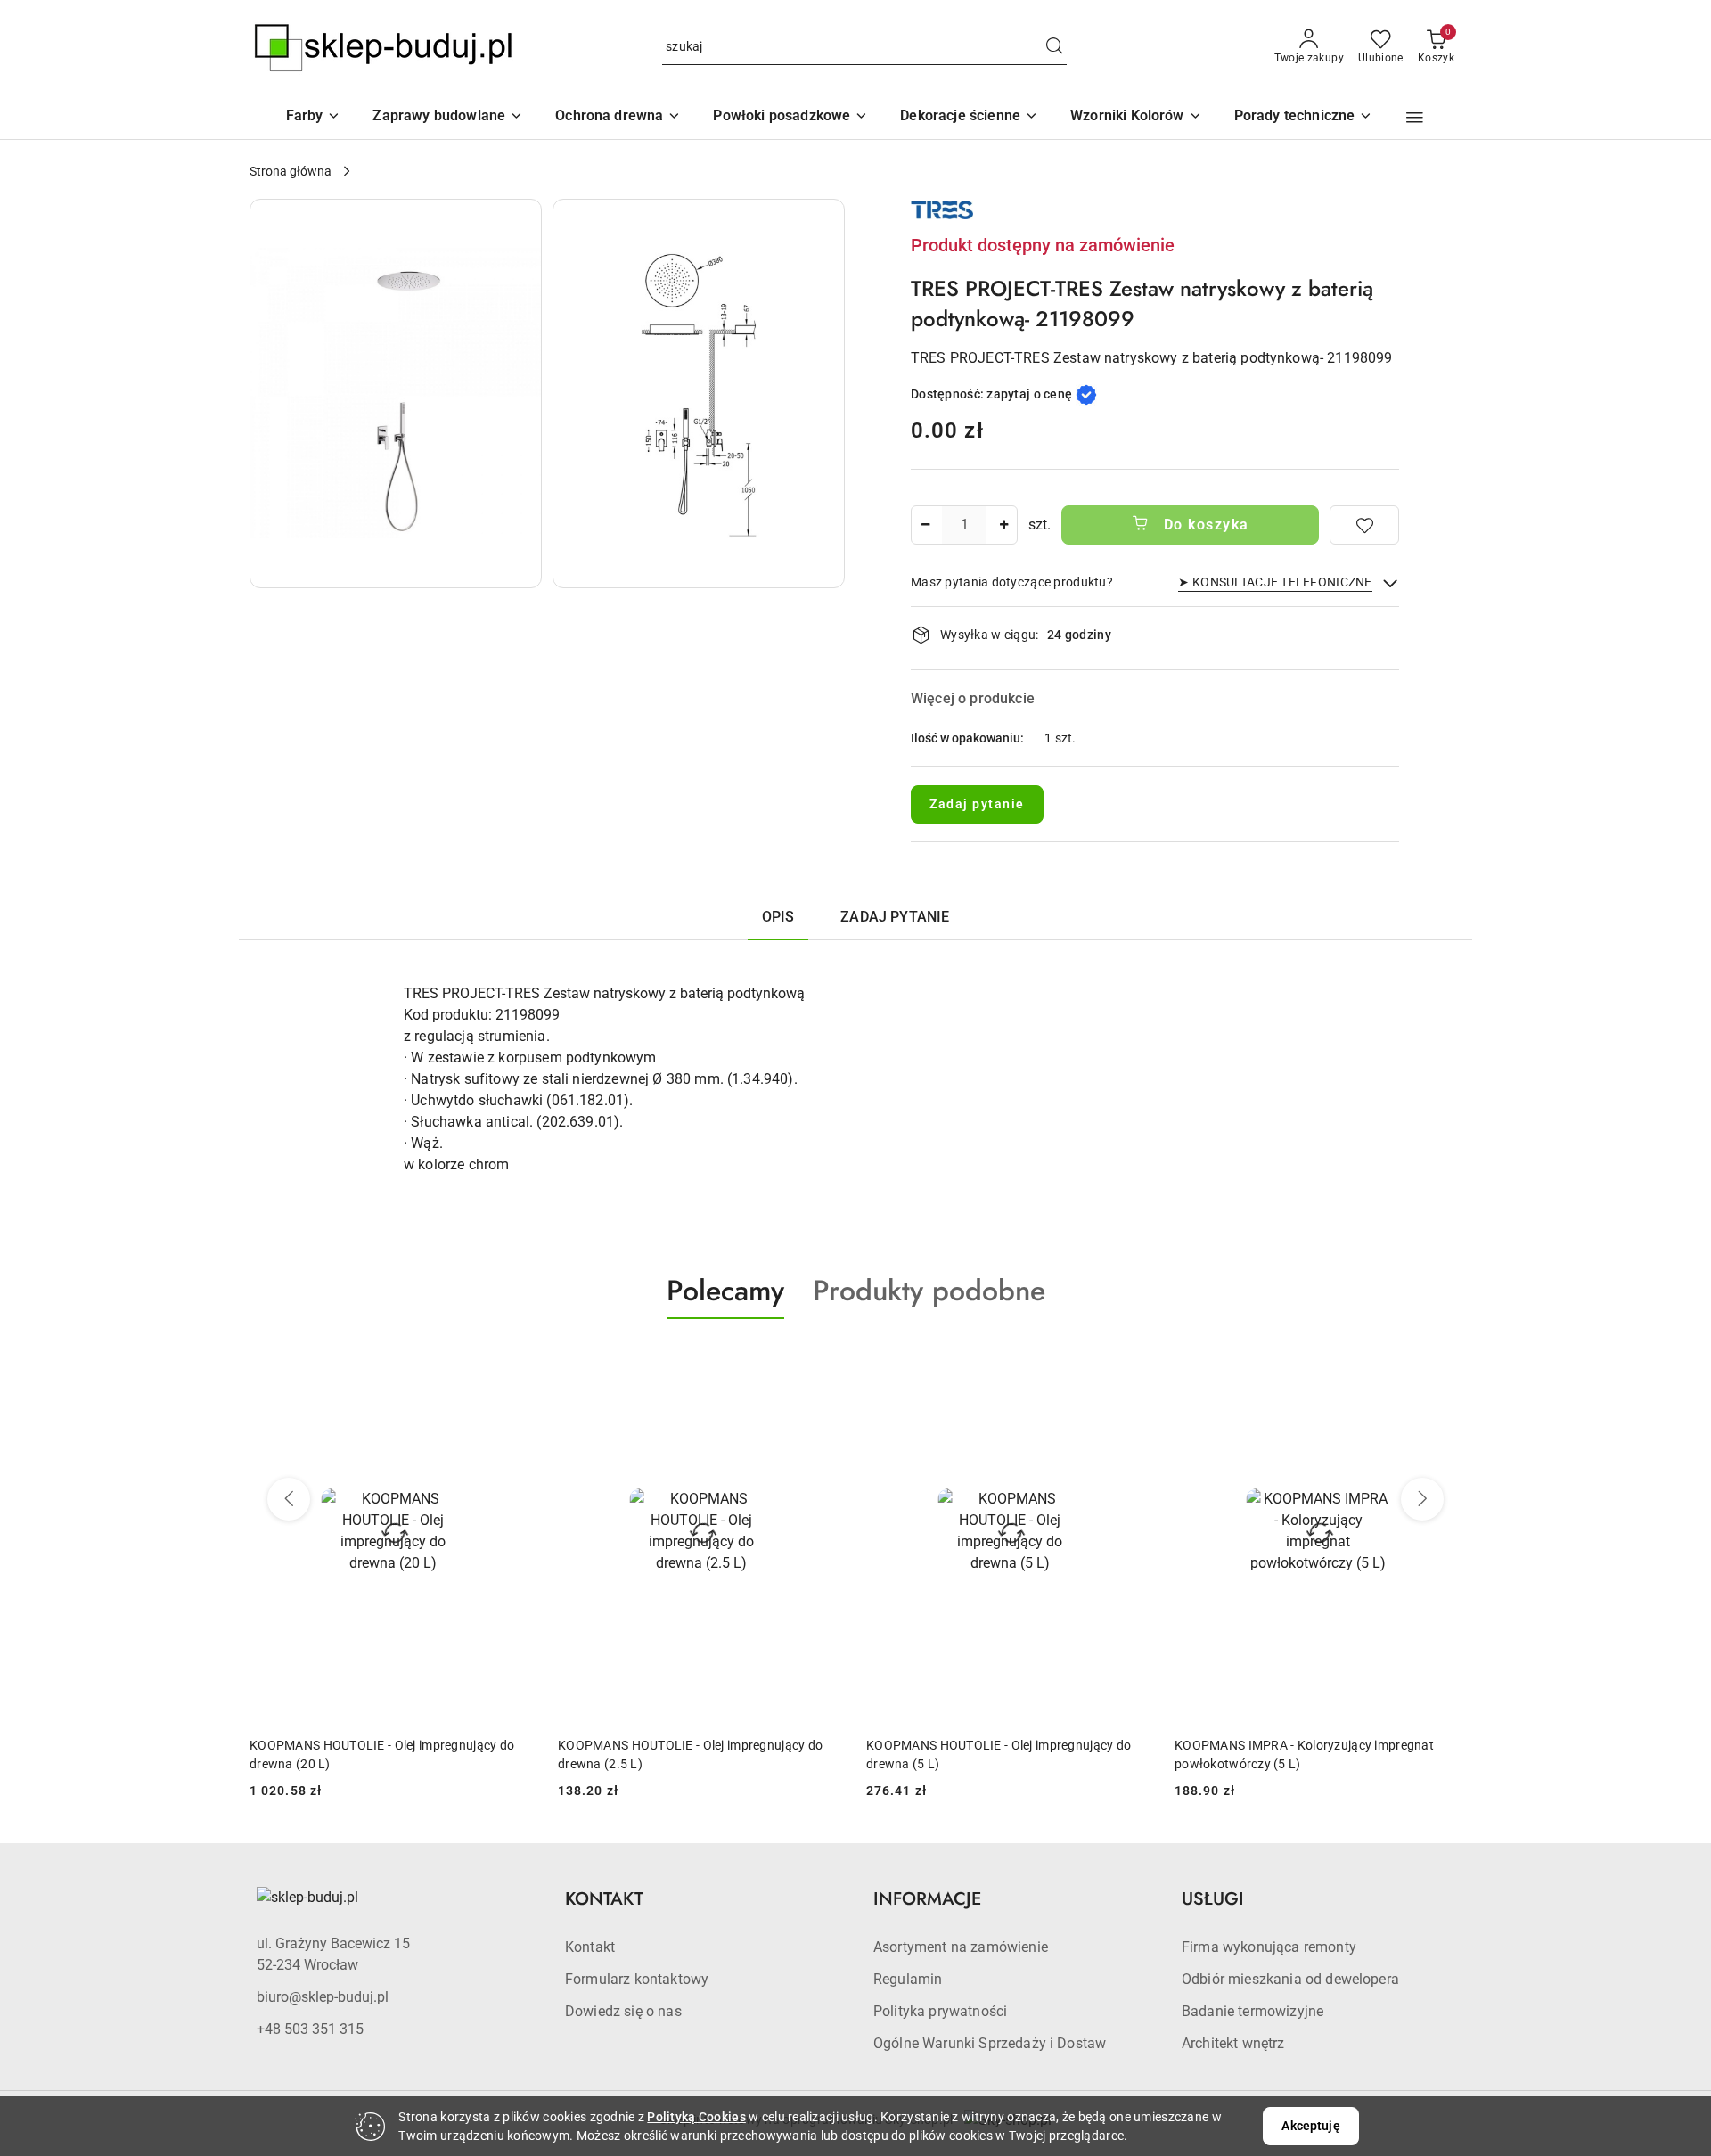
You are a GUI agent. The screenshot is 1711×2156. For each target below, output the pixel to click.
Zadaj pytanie (977, 804)
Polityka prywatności (940, 2011)
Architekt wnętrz (1233, 2043)
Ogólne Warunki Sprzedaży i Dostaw (990, 2043)
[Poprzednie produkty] (289, 1499)
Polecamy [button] (725, 1291)
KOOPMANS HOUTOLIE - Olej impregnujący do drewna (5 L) (690, 1754)
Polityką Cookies (696, 2117)
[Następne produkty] (1422, 1499)
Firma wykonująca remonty (1269, 1947)
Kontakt (590, 1947)
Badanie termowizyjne (1253, 2011)
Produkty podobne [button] (929, 1291)
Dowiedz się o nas (623, 2011)
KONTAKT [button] (604, 1899)
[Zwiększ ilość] (1003, 525)
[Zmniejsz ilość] (925, 525)
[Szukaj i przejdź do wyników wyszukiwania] (1054, 47)
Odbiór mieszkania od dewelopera (1290, 1979)
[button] (1136, 117)
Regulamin (908, 1979)
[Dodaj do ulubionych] (1364, 525)
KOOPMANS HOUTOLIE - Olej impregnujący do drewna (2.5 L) (382, 1754)
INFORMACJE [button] (927, 1899)
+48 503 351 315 (310, 2029)
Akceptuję (1310, 2126)
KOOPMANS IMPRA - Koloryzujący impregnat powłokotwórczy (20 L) (1304, 1754)
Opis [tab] (778, 917)
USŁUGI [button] (1213, 1899)
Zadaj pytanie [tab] (895, 917)
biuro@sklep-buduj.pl (323, 1997)
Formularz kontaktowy (637, 1979)
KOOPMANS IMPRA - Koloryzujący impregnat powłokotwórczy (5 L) (996, 1754)
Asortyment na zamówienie (961, 1947)
